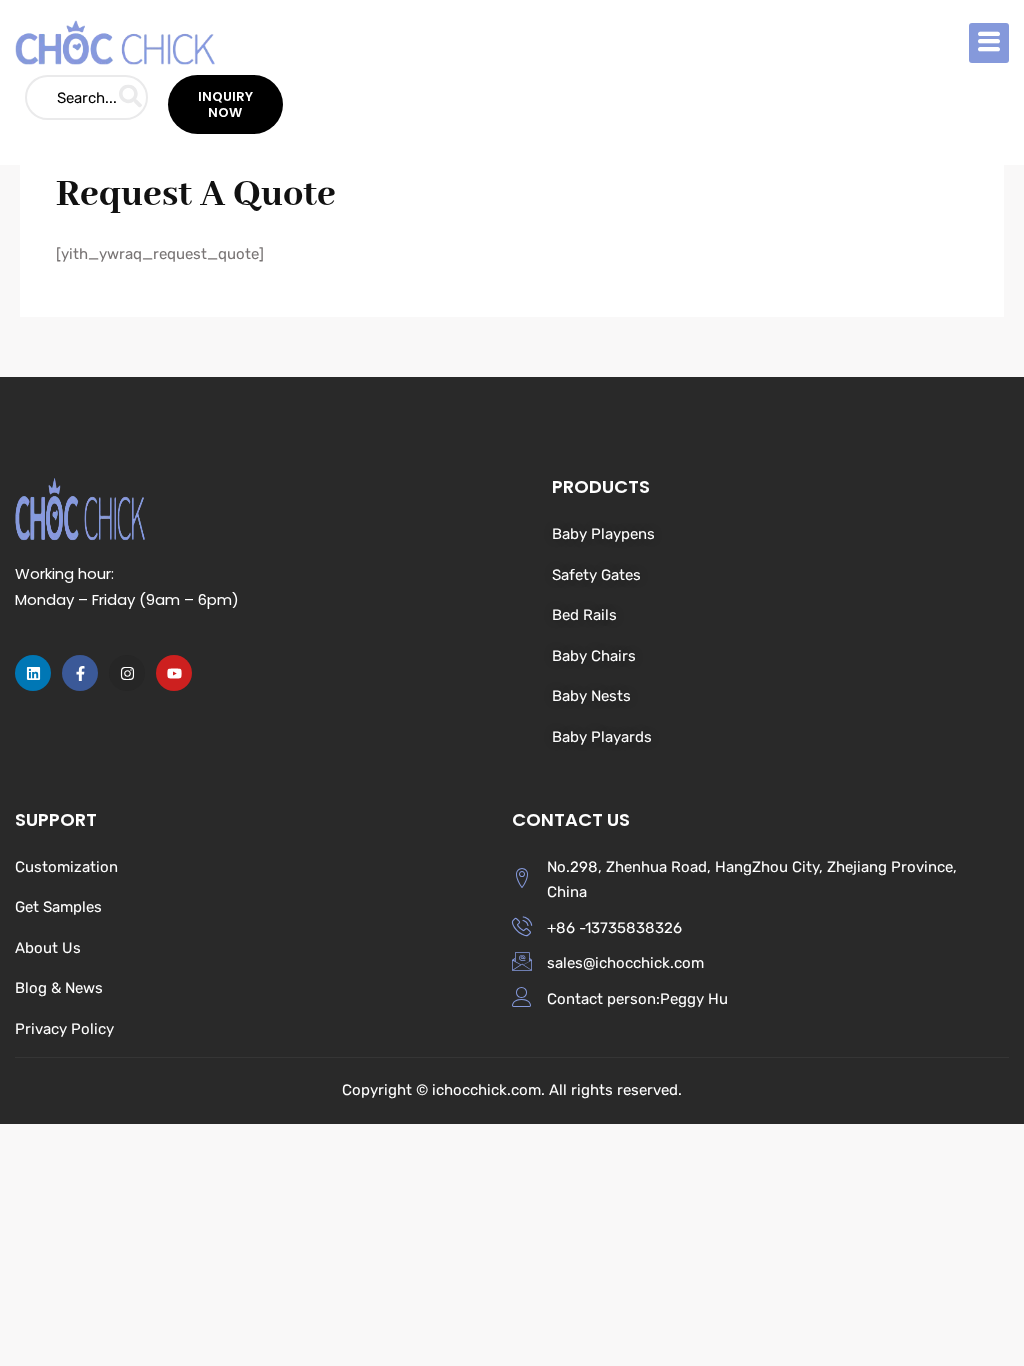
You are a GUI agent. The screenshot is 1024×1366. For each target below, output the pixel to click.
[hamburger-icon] (989, 43)
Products (601, 486)
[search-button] (131, 97)
